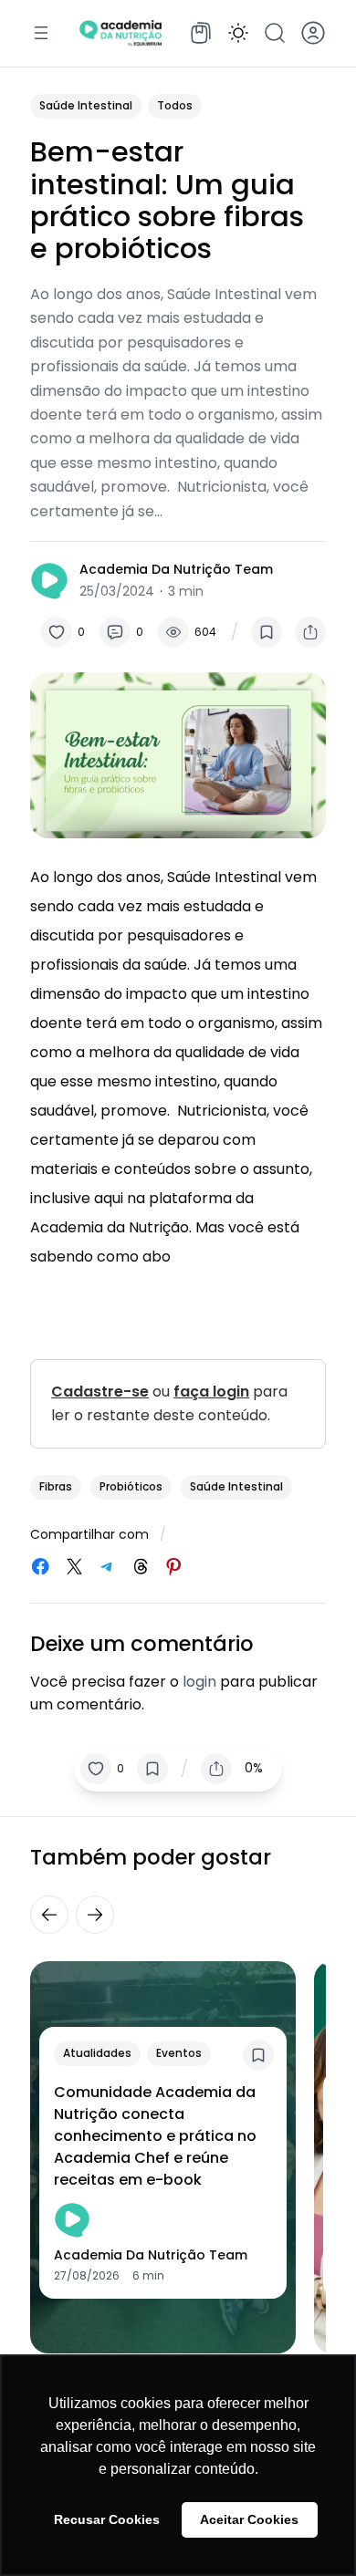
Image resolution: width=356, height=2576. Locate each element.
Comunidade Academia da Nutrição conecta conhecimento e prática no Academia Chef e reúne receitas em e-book (155, 2136)
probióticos (131, 1486)
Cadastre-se (100, 1392)
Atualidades (97, 2053)
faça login (211, 1392)
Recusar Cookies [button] (107, 2519)
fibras (56, 1486)
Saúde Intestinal (86, 105)
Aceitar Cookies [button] (249, 2519)
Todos (175, 105)
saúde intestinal (236, 1486)
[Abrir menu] (41, 33)
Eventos (179, 2053)
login (199, 1682)
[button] (238, 33)
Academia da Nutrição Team (176, 569)
